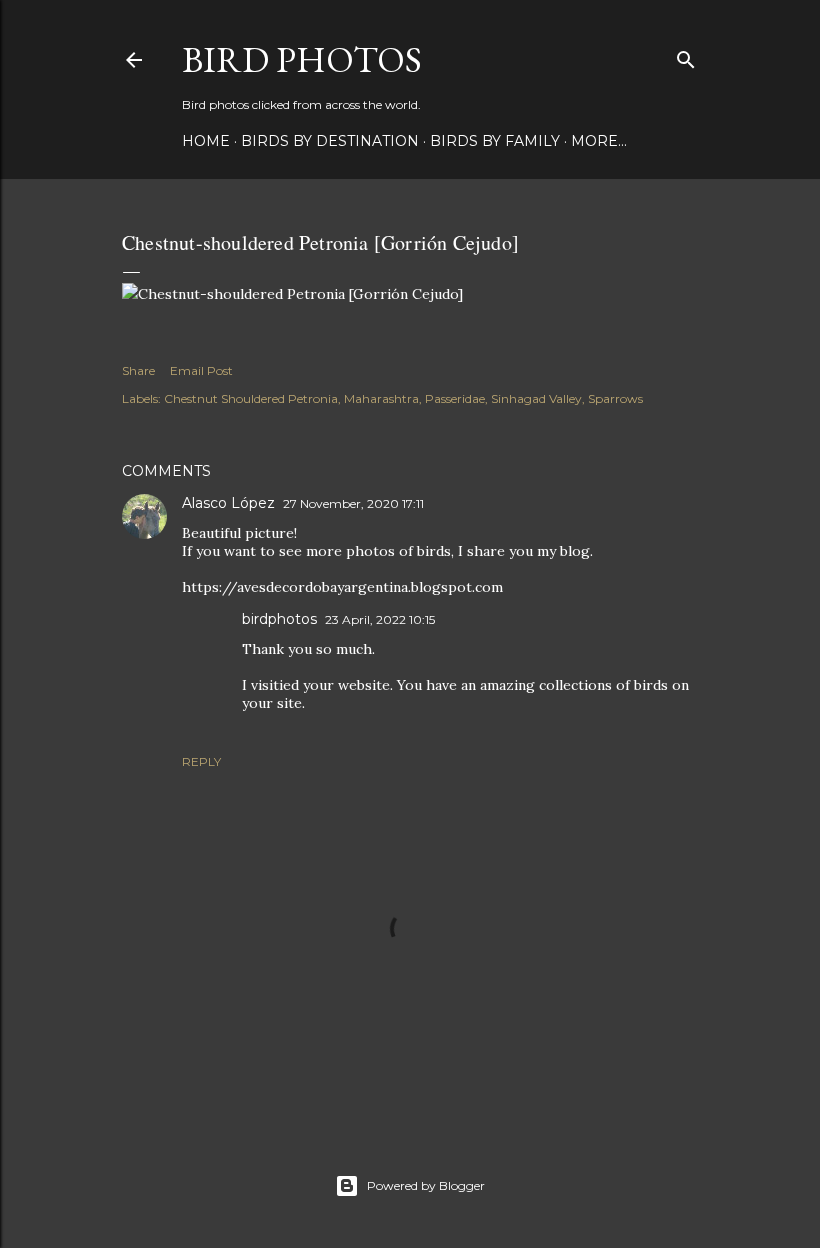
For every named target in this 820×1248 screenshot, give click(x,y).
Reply (201, 761)
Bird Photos (302, 59)
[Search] (686, 55)
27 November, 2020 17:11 (353, 503)
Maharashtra (381, 398)
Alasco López (228, 503)
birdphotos (279, 619)
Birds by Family (495, 141)
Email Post (201, 370)
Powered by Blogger (426, 1185)
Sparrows (615, 398)
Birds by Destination (330, 141)
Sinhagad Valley (536, 398)
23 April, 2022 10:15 (380, 619)
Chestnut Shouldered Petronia (251, 398)
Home (206, 141)
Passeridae (455, 398)
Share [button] (138, 370)
